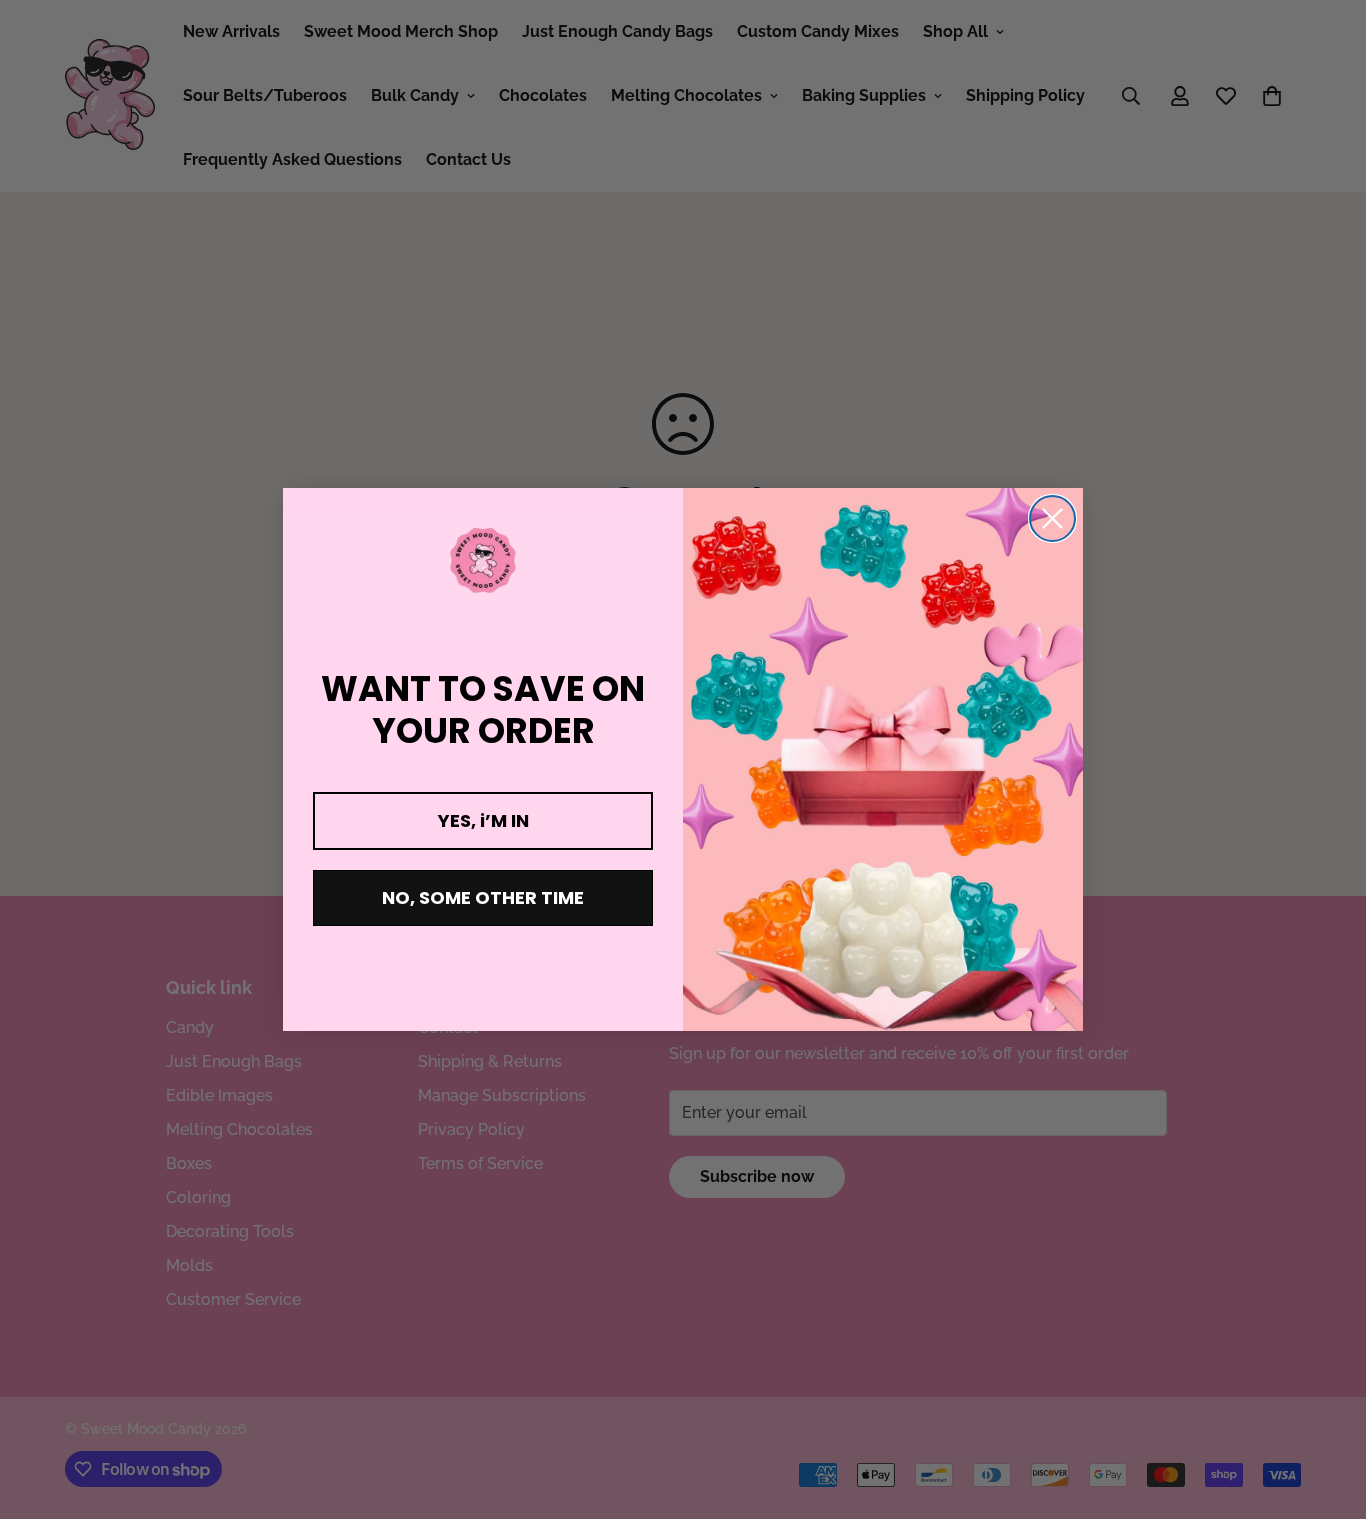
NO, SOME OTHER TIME (483, 897)
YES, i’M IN (483, 820)
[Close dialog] (1052, 518)
